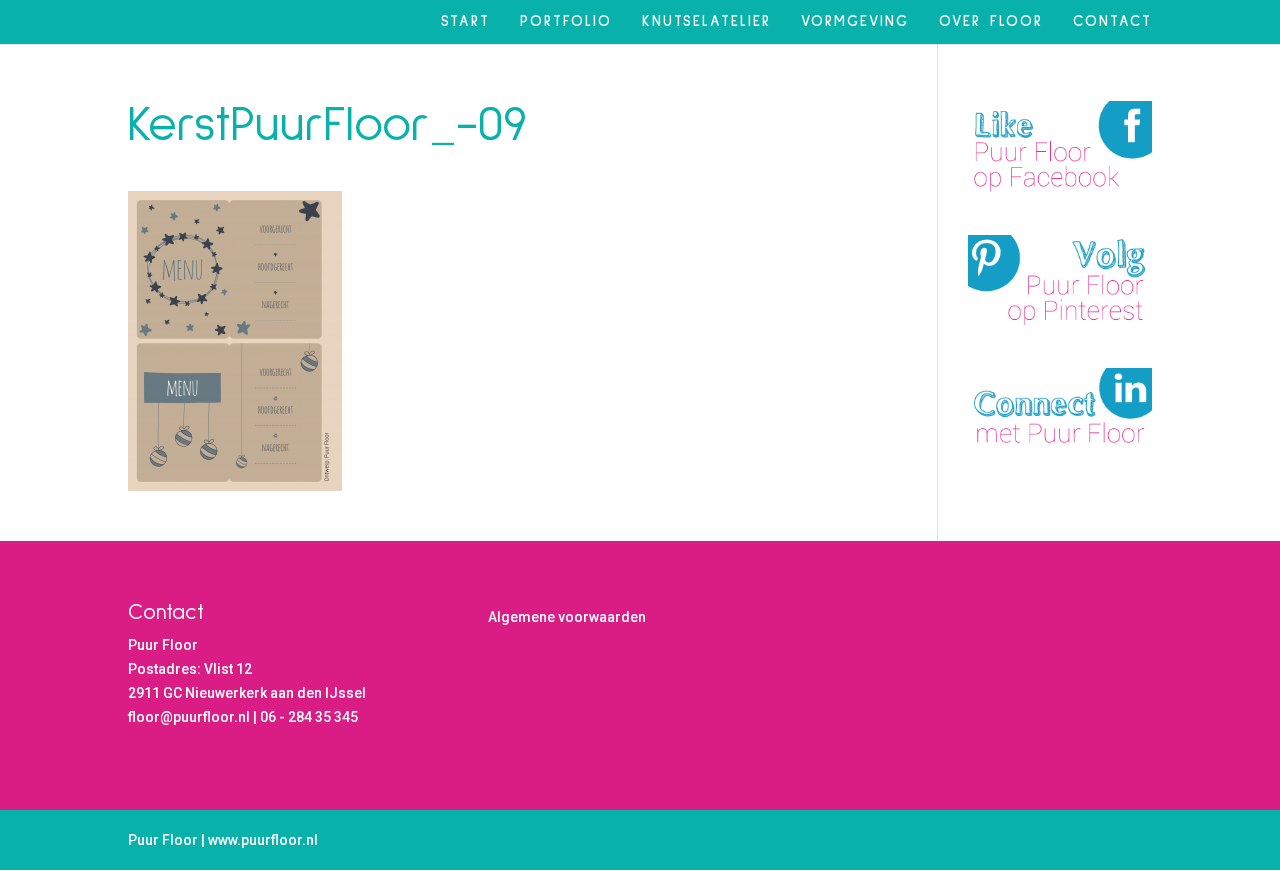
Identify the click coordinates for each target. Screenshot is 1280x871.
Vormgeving (855, 22)
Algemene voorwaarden (567, 617)
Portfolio (566, 22)
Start (465, 22)
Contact (1112, 22)
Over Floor (991, 22)
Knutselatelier (706, 22)
